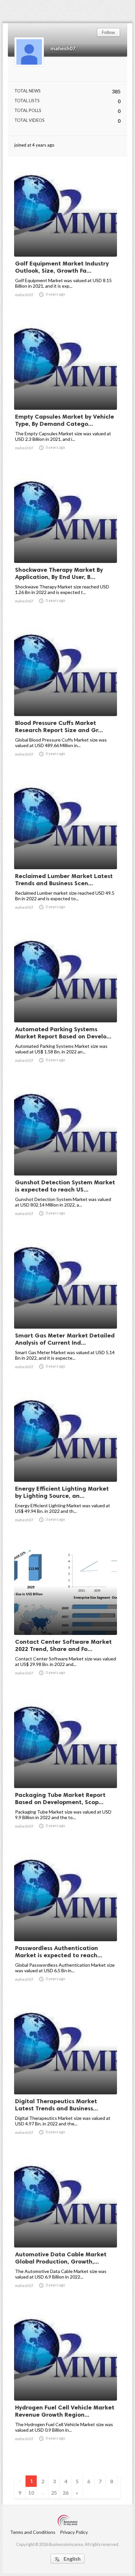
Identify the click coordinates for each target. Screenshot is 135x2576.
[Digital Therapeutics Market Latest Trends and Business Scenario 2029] (66, 2077)
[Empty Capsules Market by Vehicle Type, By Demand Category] (66, 393)
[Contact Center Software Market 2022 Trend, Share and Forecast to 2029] (66, 1618)
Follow (108, 32)
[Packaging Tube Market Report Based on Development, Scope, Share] (66, 1771)
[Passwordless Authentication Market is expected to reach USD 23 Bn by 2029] (66, 1924)
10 (31, 2493)
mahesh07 (63, 48)
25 (54, 2493)
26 (66, 2493)
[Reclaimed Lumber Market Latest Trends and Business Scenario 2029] (66, 852)
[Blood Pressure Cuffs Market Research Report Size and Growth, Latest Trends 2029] (66, 699)
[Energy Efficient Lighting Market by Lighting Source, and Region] (66, 1465)
